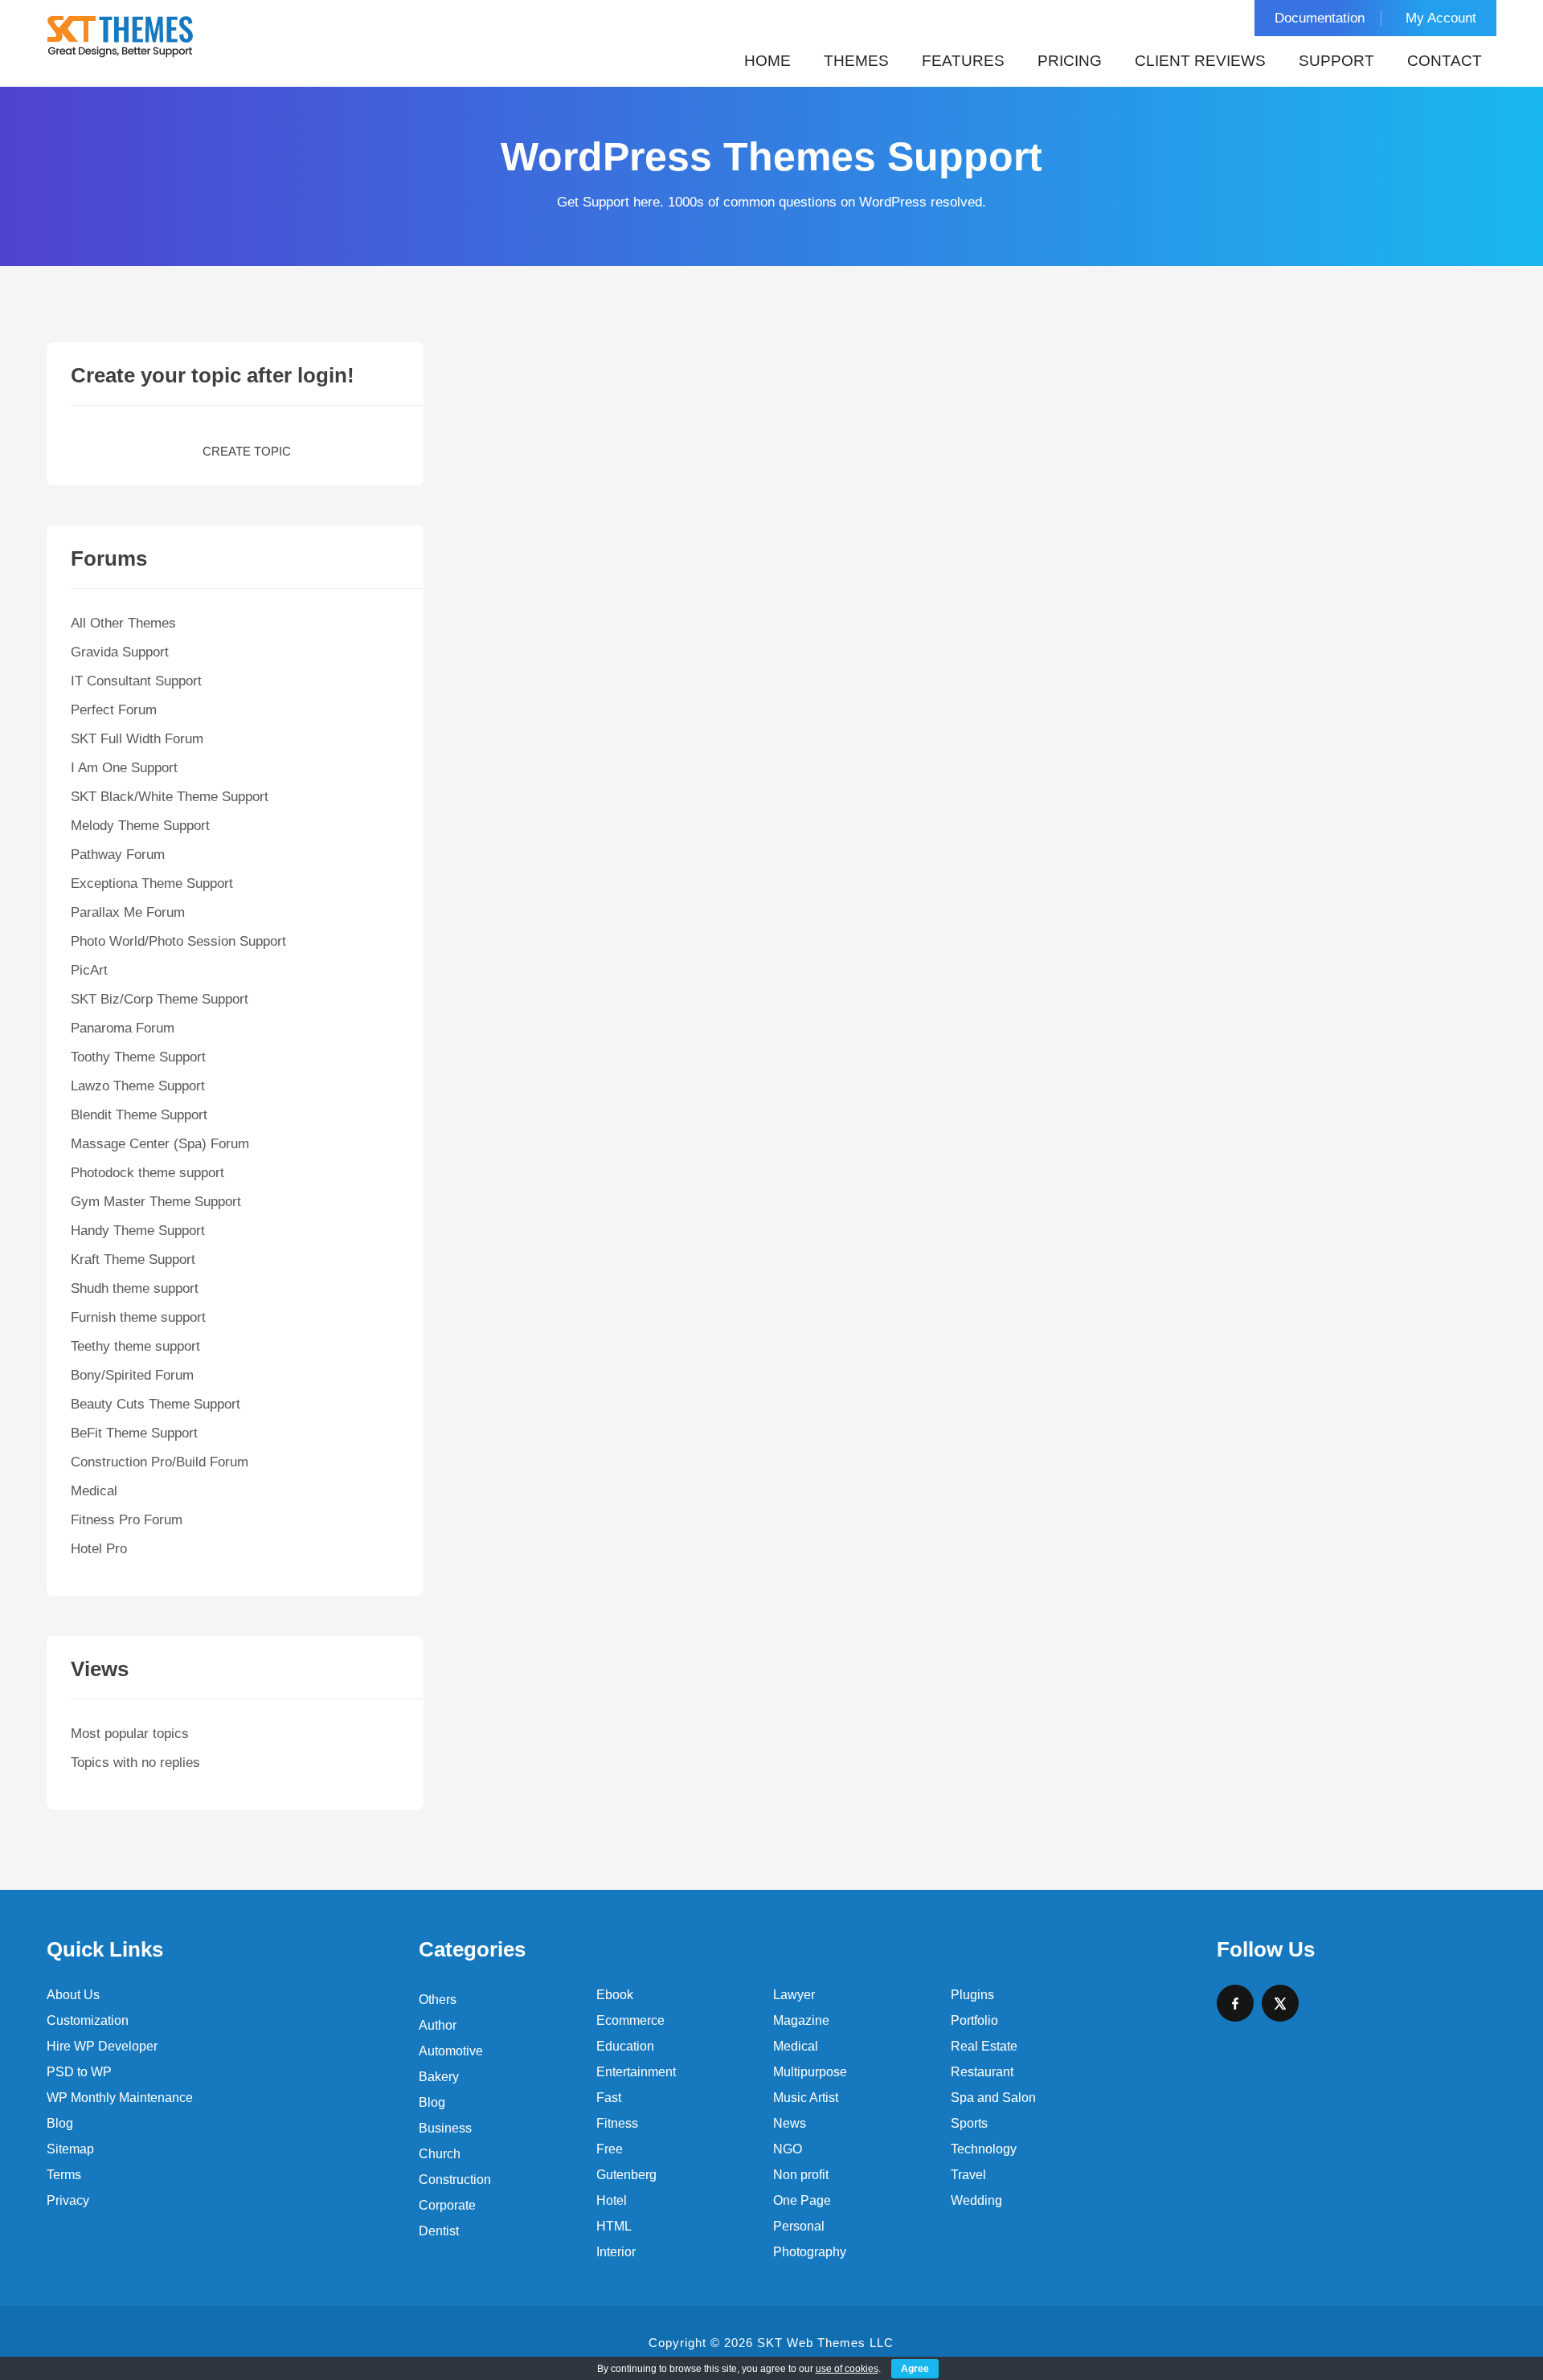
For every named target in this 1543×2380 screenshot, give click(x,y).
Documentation (1320, 18)
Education (625, 2046)
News (790, 2123)
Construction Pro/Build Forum (160, 1462)
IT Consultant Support (136, 681)
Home (767, 61)
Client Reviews (1200, 61)
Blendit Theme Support (139, 1115)
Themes (856, 61)
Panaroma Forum (123, 1028)
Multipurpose (810, 2072)
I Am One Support (124, 768)
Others (438, 2000)
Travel (968, 2175)
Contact (1445, 61)
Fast (609, 2098)
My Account (1441, 18)
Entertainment (636, 2072)
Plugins (972, 1995)
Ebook (615, 1995)
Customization (88, 2020)
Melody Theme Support (140, 826)
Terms (64, 2175)
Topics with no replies (135, 1763)
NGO (788, 2149)
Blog (60, 2123)
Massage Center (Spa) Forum (160, 1144)
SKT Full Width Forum (137, 739)
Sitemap (70, 2149)
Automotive (451, 2051)
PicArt (89, 970)
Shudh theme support (135, 1288)
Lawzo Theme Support (138, 1086)
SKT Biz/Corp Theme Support (160, 999)
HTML (614, 2226)
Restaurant (982, 2072)
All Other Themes (123, 623)
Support (1336, 61)
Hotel (612, 2200)
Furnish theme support (138, 1317)
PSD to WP (79, 2072)
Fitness (617, 2123)
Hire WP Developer (102, 2046)
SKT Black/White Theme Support (170, 797)
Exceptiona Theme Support (152, 883)
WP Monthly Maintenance (120, 2098)
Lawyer (794, 1995)
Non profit (801, 2175)
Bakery (439, 2077)
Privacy (68, 2200)
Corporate (447, 2205)
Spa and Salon (993, 2098)
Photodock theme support (147, 1173)
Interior (616, 2252)
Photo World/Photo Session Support (178, 941)
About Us (73, 1995)
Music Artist (806, 2098)
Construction (455, 2180)
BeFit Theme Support (134, 1433)
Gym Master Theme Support (156, 1202)
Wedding (976, 2200)
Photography (810, 2252)
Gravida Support (120, 652)
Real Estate (984, 2046)
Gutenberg (626, 2175)
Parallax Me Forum (128, 912)
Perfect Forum (114, 710)
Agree (915, 2369)
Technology (984, 2149)
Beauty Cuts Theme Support (156, 1404)
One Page (802, 2200)
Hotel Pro (99, 1549)
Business (445, 2128)
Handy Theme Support (138, 1231)
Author (438, 2025)
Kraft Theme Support (133, 1260)
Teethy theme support (135, 1346)
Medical (94, 1491)
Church (440, 2154)
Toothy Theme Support (138, 1057)
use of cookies (847, 2369)
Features (963, 61)
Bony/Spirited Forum (132, 1375)
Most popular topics (130, 1734)
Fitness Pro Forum (127, 1520)
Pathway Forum (118, 855)
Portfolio (974, 2020)
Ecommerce (630, 2020)
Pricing (1070, 61)
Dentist (439, 2231)
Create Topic (247, 451)
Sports (969, 2123)
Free (610, 2149)
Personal (799, 2226)
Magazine (801, 2020)
